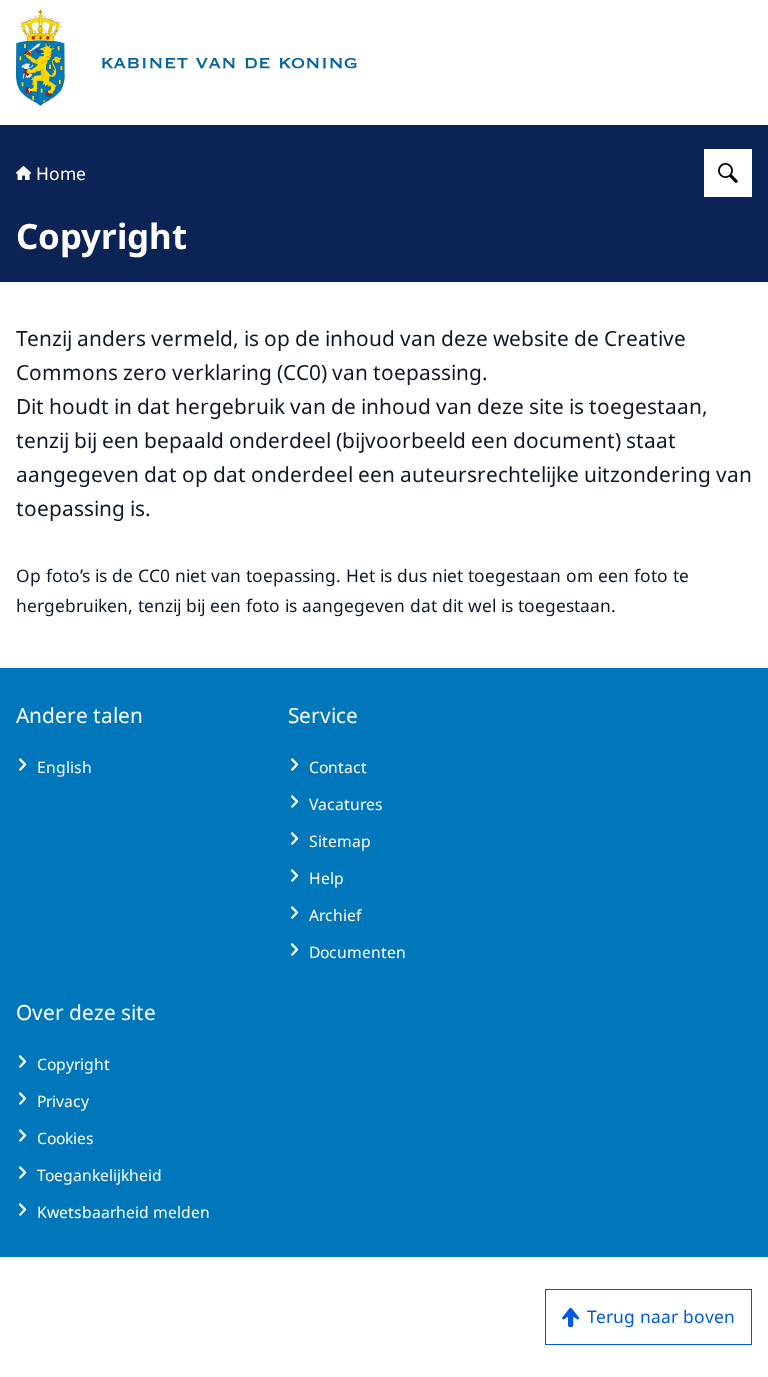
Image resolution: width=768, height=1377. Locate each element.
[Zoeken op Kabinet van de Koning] (728, 173)
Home (61, 173)
